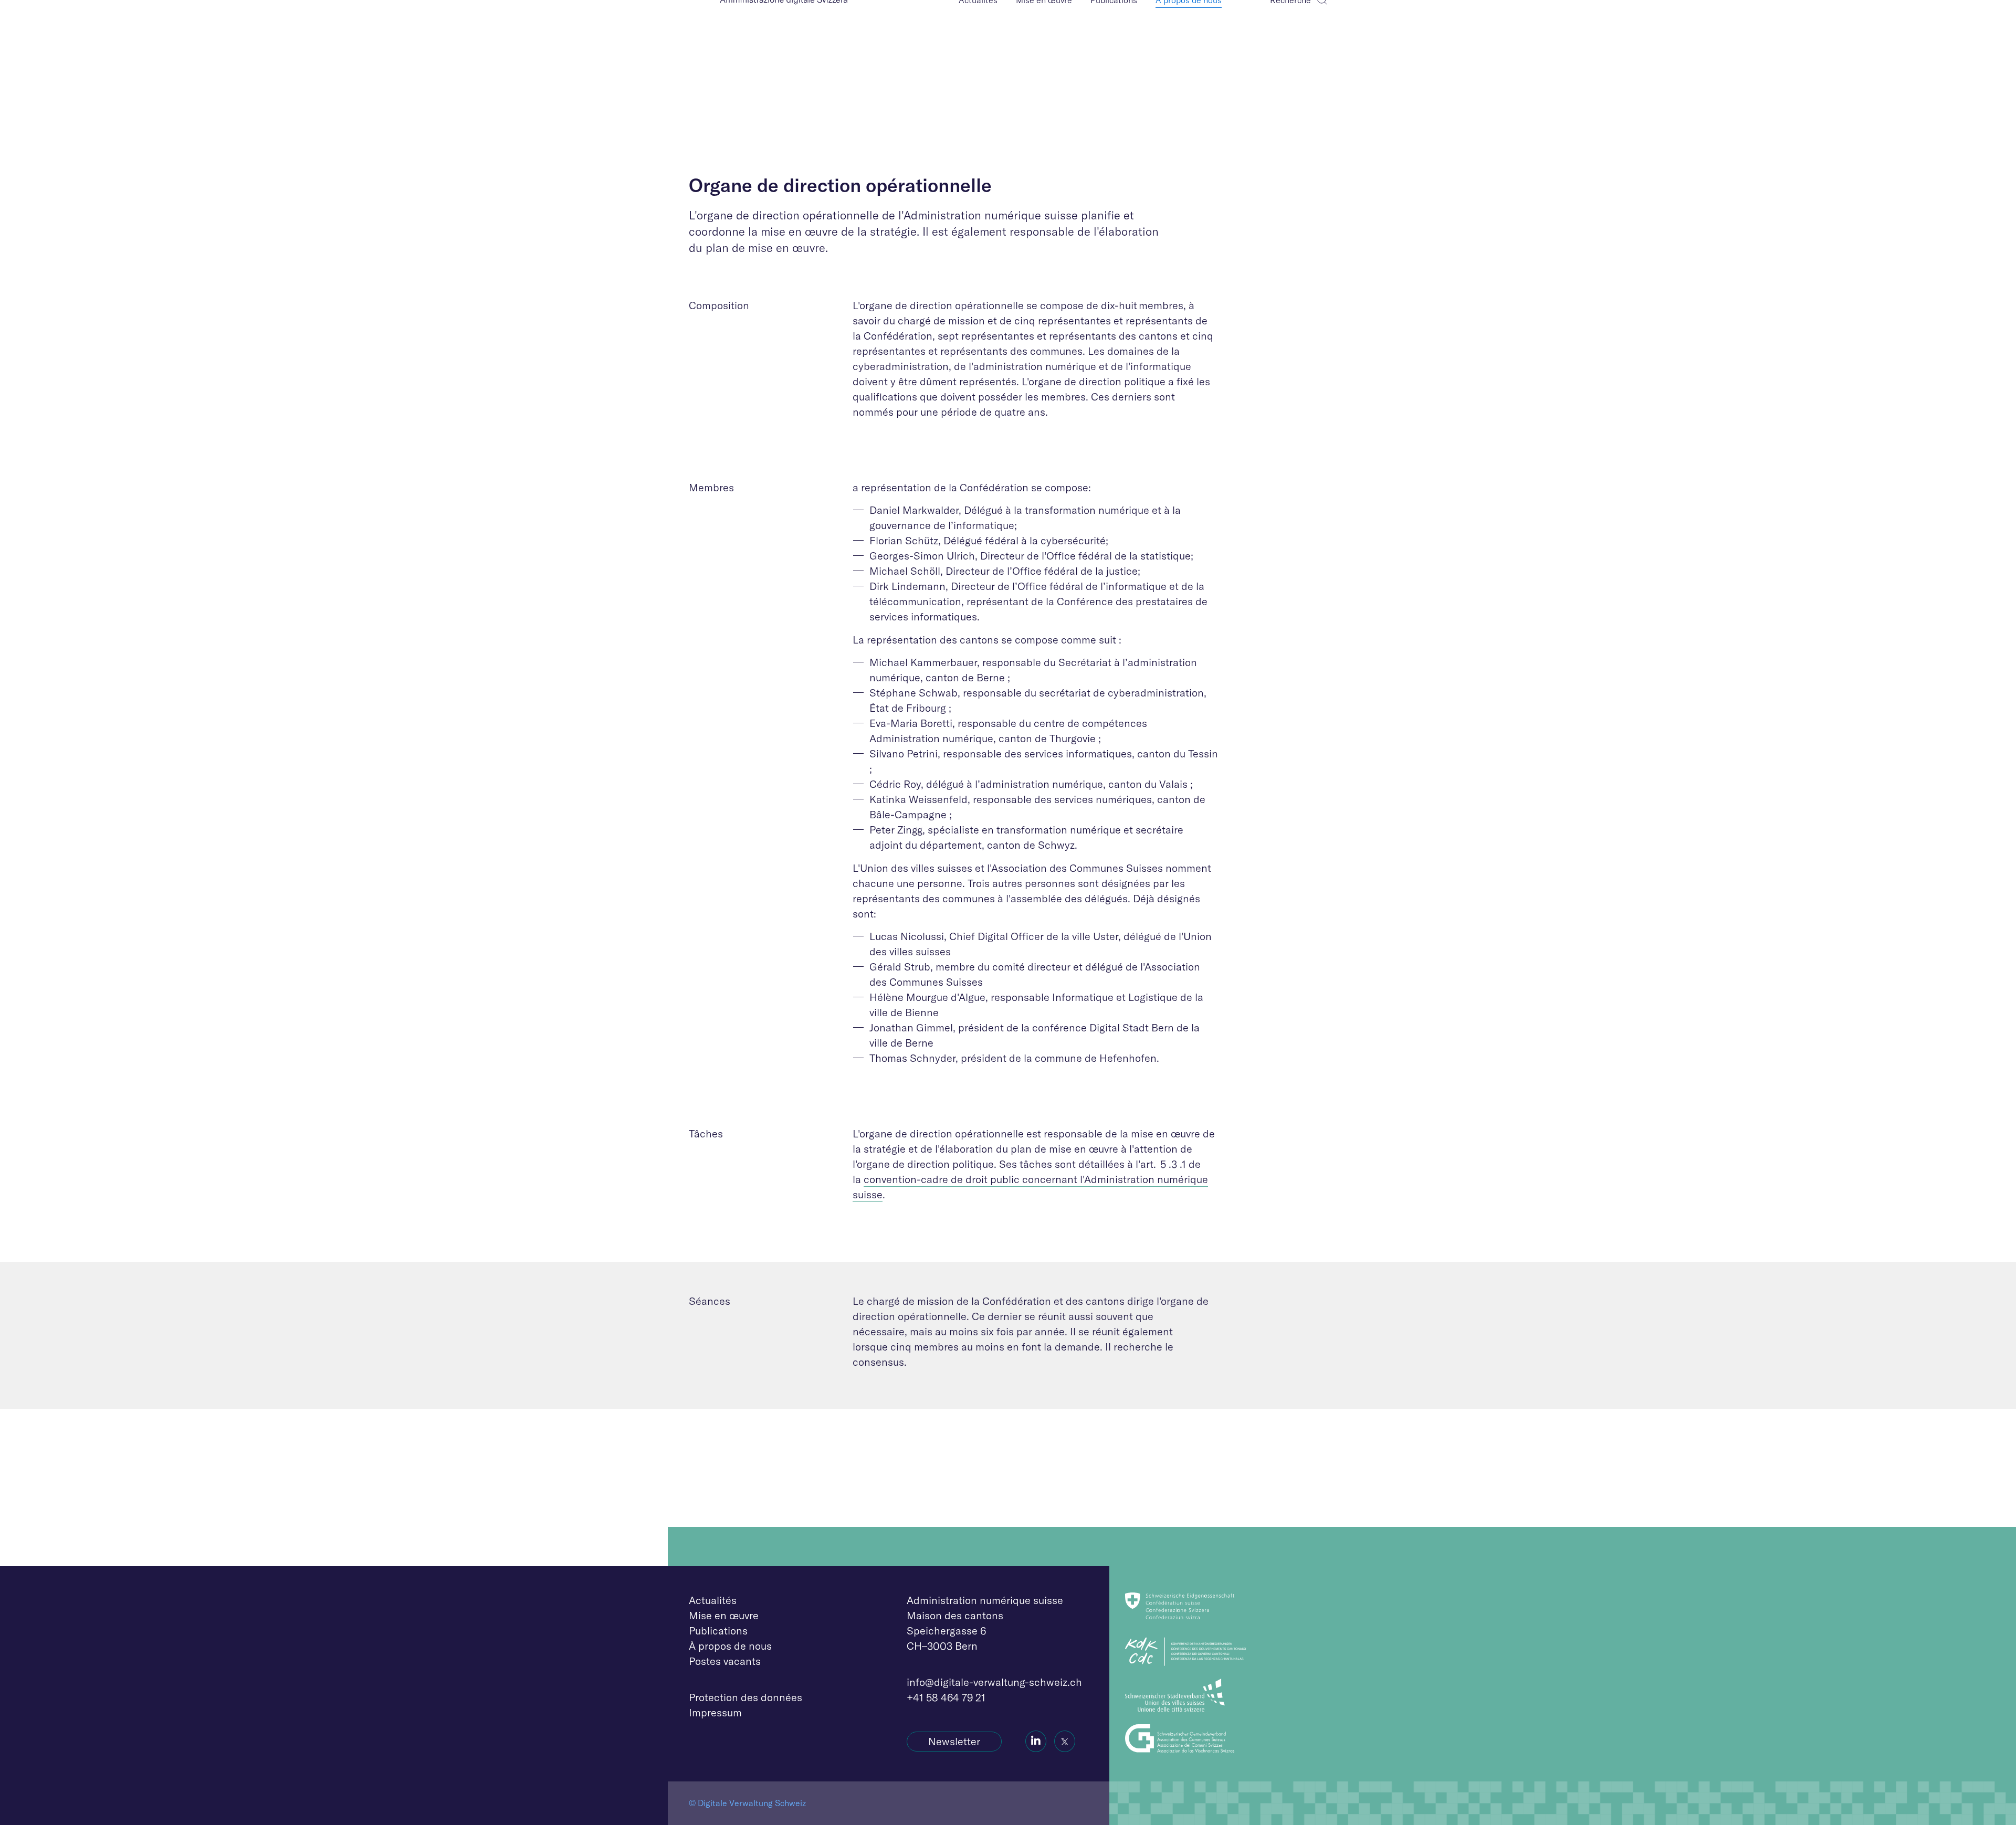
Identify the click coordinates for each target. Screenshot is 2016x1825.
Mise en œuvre (724, 1615)
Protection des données (745, 1697)
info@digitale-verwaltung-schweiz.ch (994, 1682)
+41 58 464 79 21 (946, 1697)
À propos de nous (730, 1646)
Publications (718, 1631)
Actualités (713, 1600)
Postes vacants (725, 1661)
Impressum (715, 1712)
